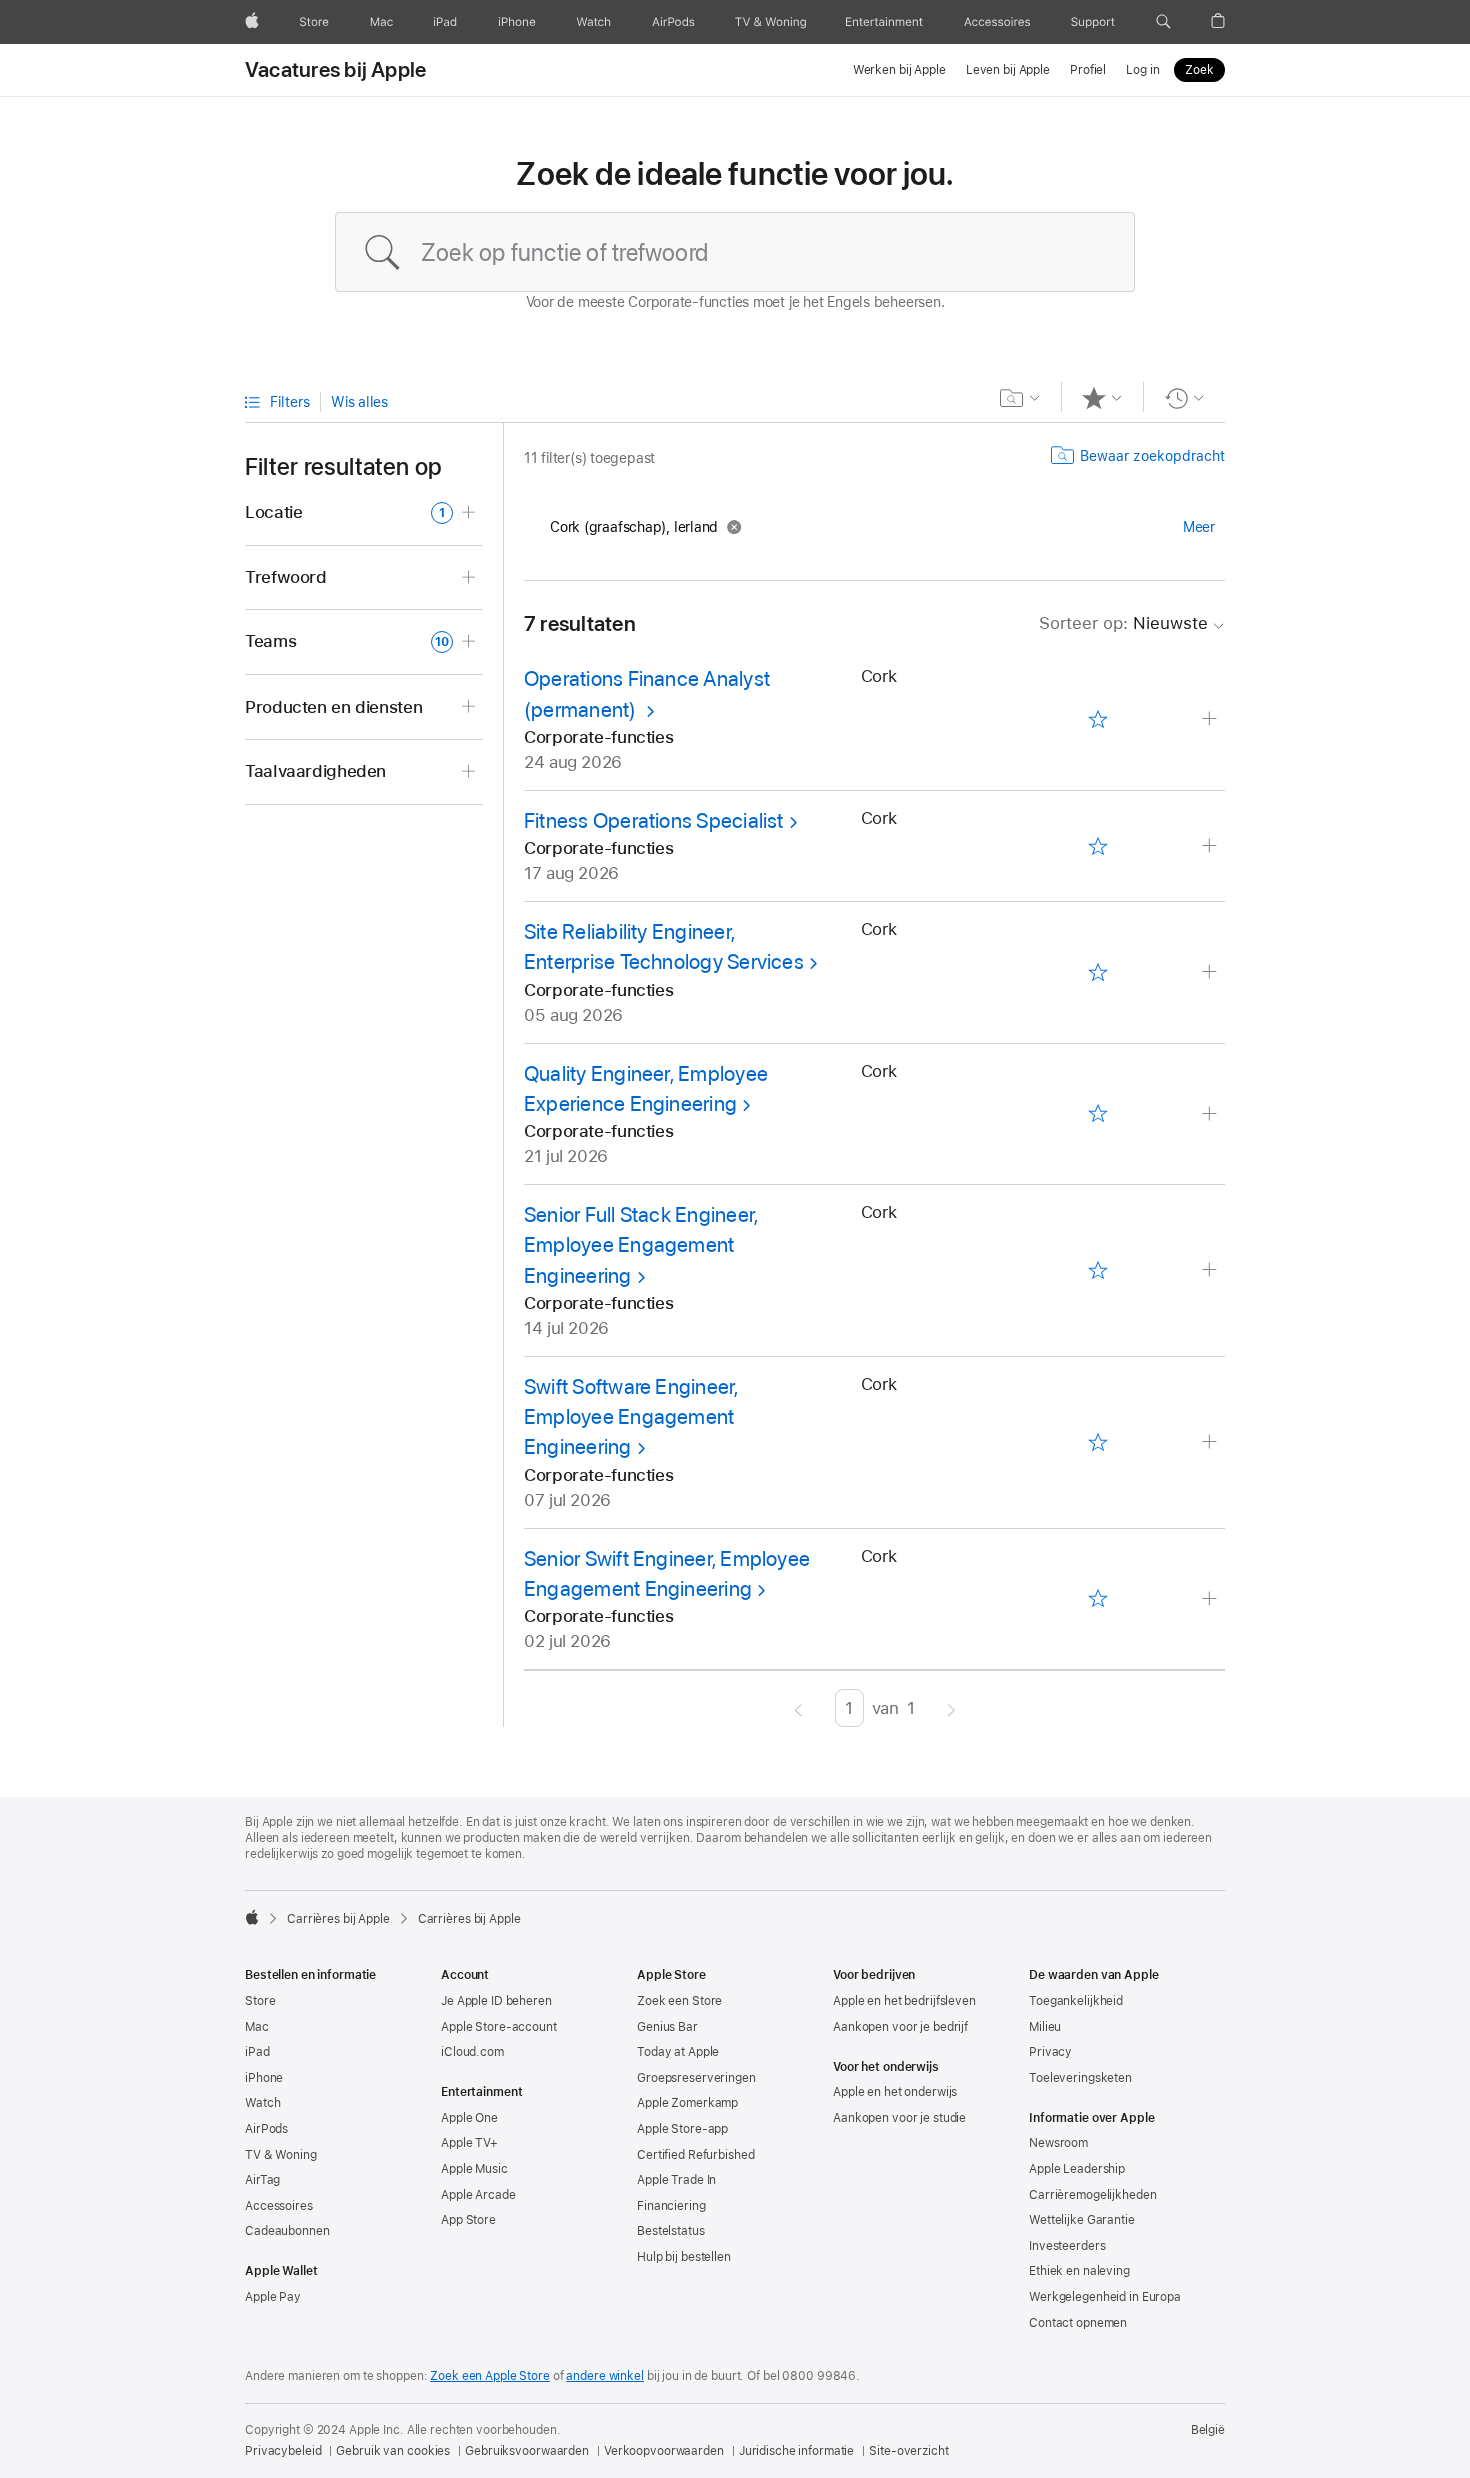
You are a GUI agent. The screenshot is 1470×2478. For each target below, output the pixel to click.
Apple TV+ (469, 2143)
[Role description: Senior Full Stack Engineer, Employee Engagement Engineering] (1211, 1270)
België (1208, 2430)
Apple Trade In (676, 2180)
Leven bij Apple (1008, 70)
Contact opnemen (1078, 2323)
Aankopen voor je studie (899, 2118)
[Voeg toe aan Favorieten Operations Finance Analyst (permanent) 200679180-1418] (1097, 720)
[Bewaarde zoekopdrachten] (1020, 398)
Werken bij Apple (899, 70)
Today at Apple (678, 2052)
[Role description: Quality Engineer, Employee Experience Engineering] (1211, 1114)
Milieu (1045, 2027)
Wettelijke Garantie (1082, 2220)
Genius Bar (667, 2027)
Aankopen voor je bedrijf (900, 2027)
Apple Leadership (1077, 2169)
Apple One (469, 2118)
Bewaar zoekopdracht (1152, 456)
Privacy (1050, 2052)
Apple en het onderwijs (895, 2092)
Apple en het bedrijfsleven (904, 2001)
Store (260, 2001)
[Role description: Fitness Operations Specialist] (1211, 846)
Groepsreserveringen (696, 2078)
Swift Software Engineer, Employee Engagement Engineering (631, 1417)
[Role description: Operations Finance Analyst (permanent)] (1211, 719)
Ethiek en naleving (1079, 2271)
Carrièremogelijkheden (1092, 2195)
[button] (1163, 22)
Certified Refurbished (695, 2155)
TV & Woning (281, 2155)
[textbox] (735, 252)
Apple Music (474, 2169)
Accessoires (279, 2206)
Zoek (1199, 70)
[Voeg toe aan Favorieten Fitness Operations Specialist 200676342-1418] (1097, 846)
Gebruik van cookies (393, 2451)
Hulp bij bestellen (684, 2257)
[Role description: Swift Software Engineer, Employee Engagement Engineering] (1211, 1442)
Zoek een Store (679, 2001)
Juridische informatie (796, 2451)
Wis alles (359, 402)
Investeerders (1067, 2246)
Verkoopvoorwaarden (664, 2451)
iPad (257, 2052)
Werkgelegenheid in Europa (1105, 2297)
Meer (1199, 527)
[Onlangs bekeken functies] (1184, 398)
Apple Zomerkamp (687, 2103)
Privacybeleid (283, 2451)
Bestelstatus (671, 2231)
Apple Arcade (478, 2195)
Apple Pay (273, 2297)
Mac (257, 2027)
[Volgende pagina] (951, 1708)
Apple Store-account (499, 2027)
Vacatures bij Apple (335, 70)
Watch (262, 2103)
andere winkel (604, 2376)
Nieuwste (1123, 623)
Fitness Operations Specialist (654, 820)
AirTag (262, 2180)
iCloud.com (472, 2052)
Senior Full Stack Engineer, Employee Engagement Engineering (641, 1245)
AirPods (266, 2129)
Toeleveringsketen (1080, 2078)
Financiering (671, 2206)
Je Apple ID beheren (496, 2001)
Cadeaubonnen (287, 2231)
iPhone (264, 2078)
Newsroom (1058, 2143)
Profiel (1088, 70)
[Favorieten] (1102, 398)
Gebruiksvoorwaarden (527, 2451)
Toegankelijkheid (1076, 2001)
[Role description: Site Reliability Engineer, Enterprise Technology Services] (1211, 972)
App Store (468, 2220)
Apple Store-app (682, 2129)
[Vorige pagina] (798, 1708)
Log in (1142, 70)
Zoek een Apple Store (490, 2376)
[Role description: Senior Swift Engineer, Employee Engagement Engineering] (1211, 1599)
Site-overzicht (908, 2451)
